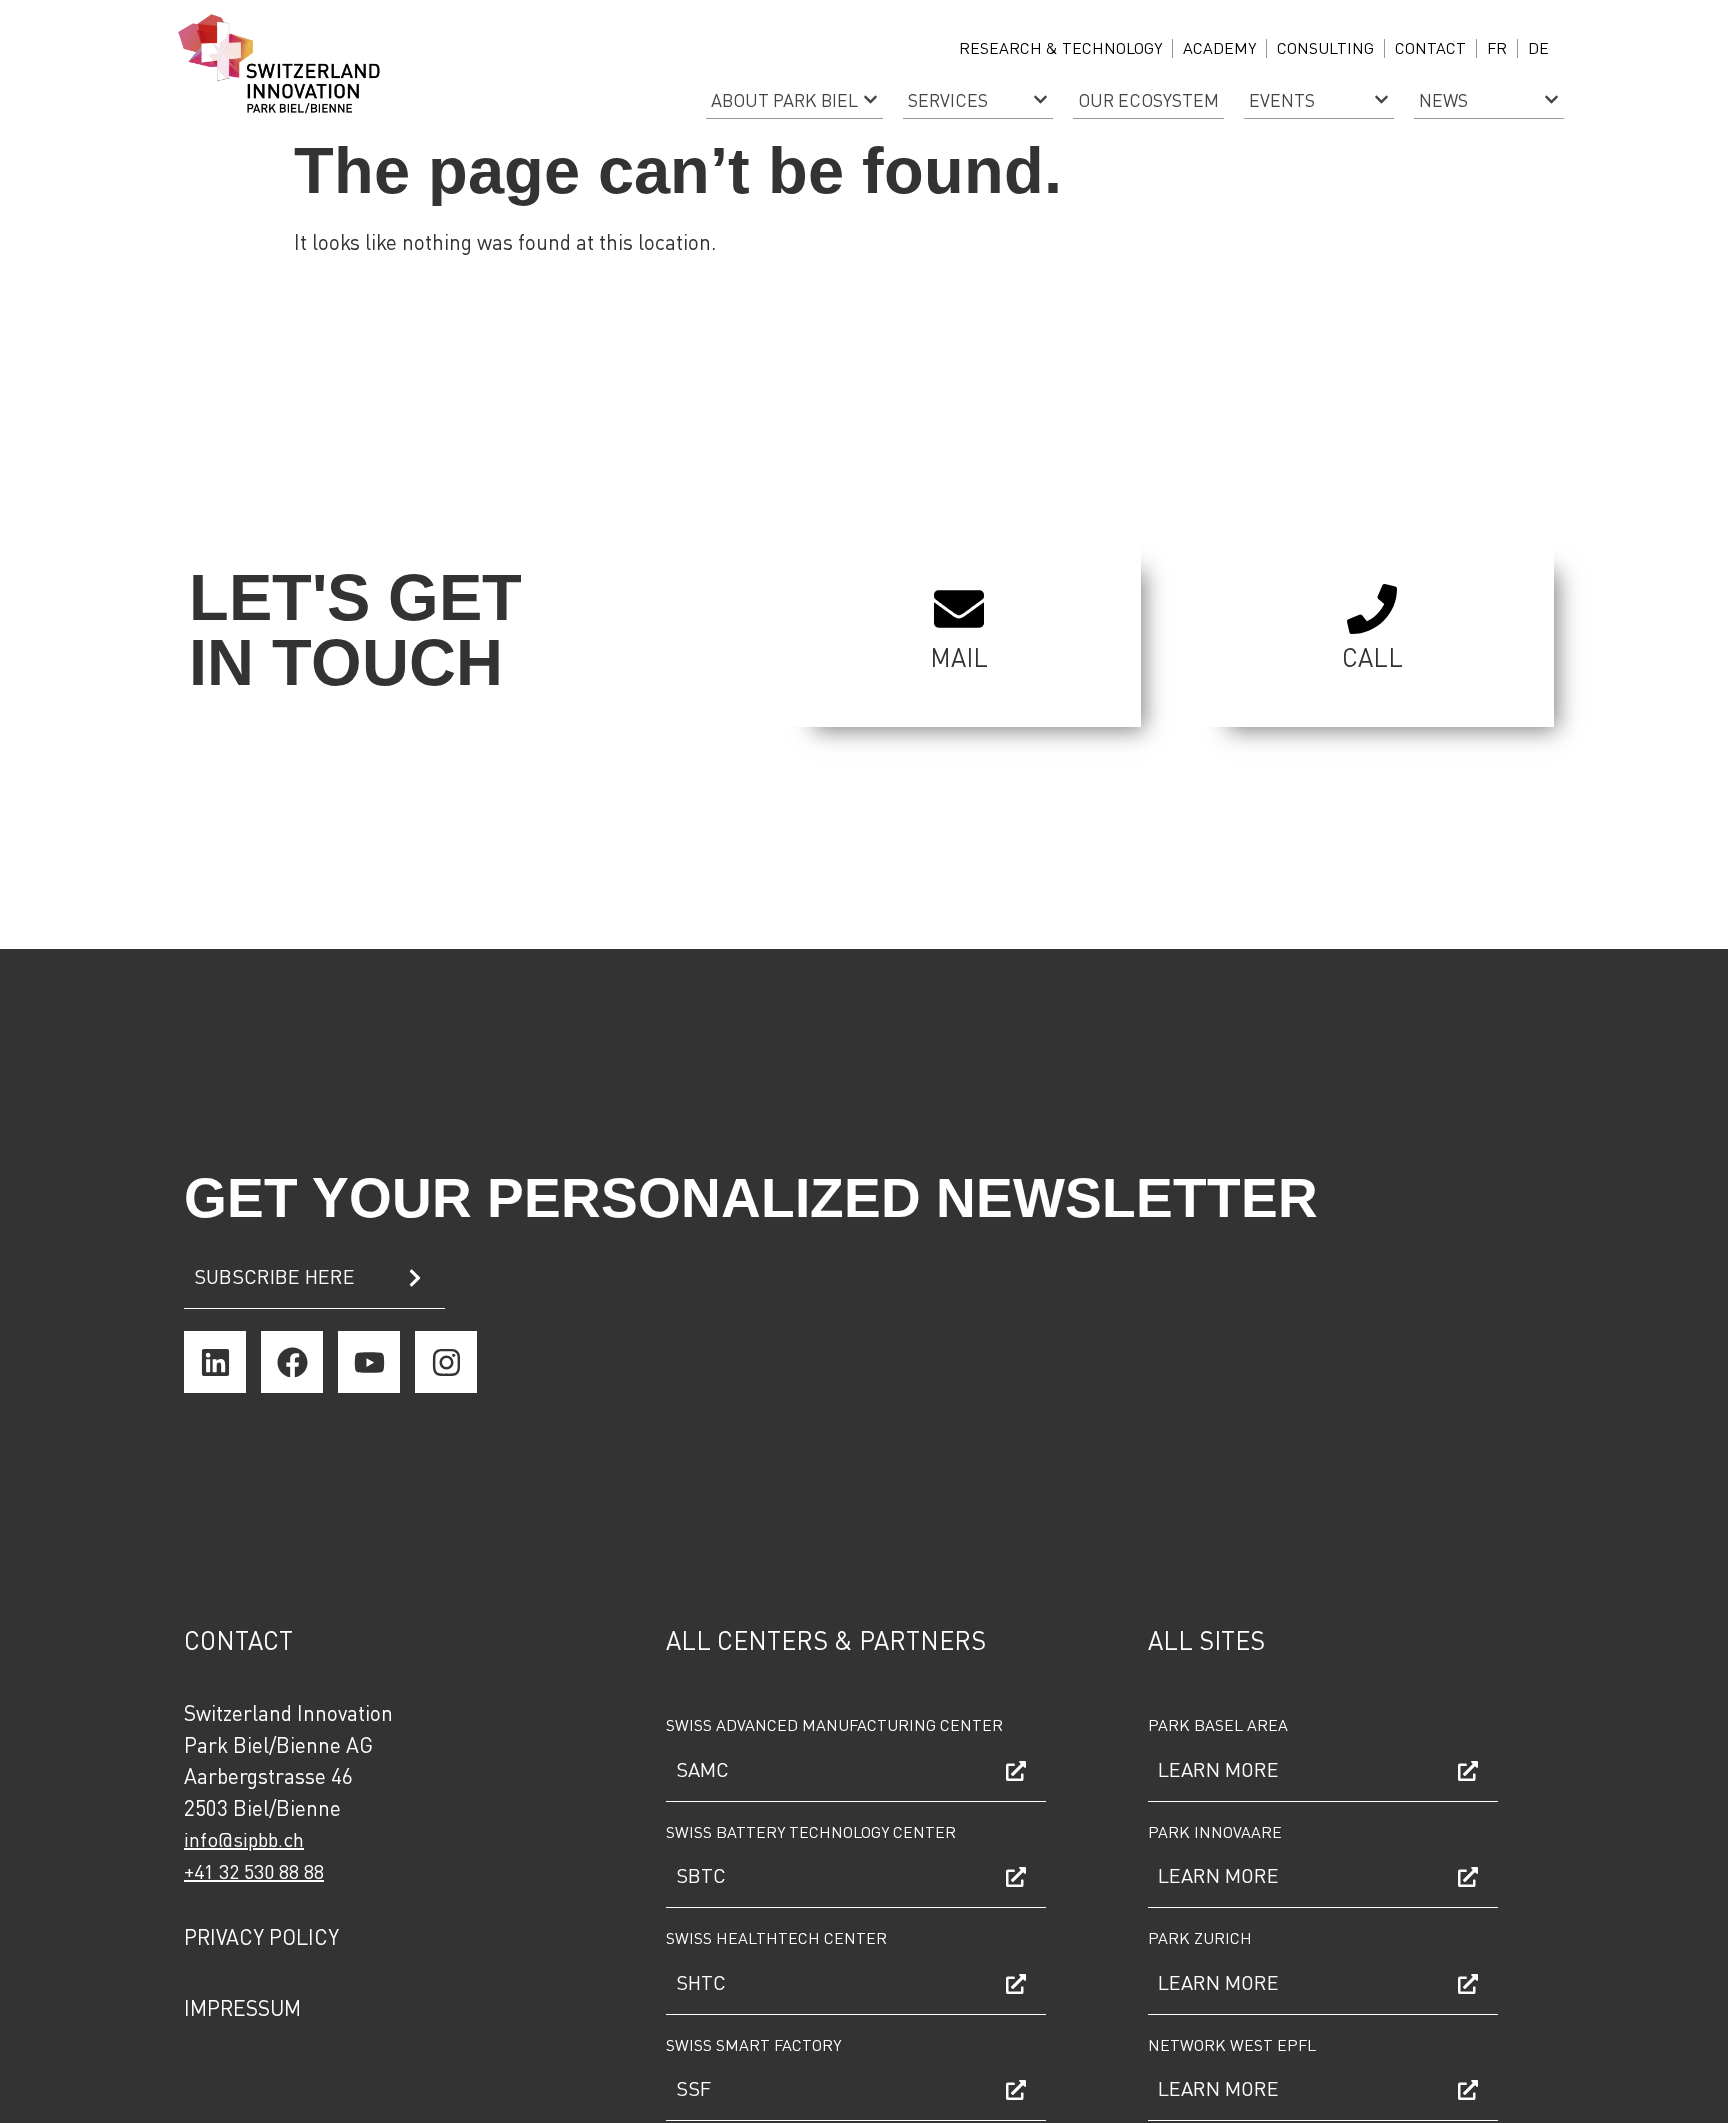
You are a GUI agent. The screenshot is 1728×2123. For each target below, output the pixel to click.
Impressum (242, 2007)
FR (1497, 47)
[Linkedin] (215, 1362)
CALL (1372, 657)
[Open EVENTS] (1381, 99)
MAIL (959, 657)
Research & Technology (1060, 47)
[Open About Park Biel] (870, 99)
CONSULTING (1325, 47)
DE (1538, 47)
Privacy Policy (261, 1936)
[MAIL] (959, 609)
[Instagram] (446, 1362)
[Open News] (1551, 99)
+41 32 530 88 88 (254, 1871)
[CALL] (1372, 609)
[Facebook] (292, 1362)
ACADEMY (1219, 47)
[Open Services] (1040, 99)
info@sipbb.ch (244, 1839)
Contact (1430, 47)
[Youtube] (369, 1362)
